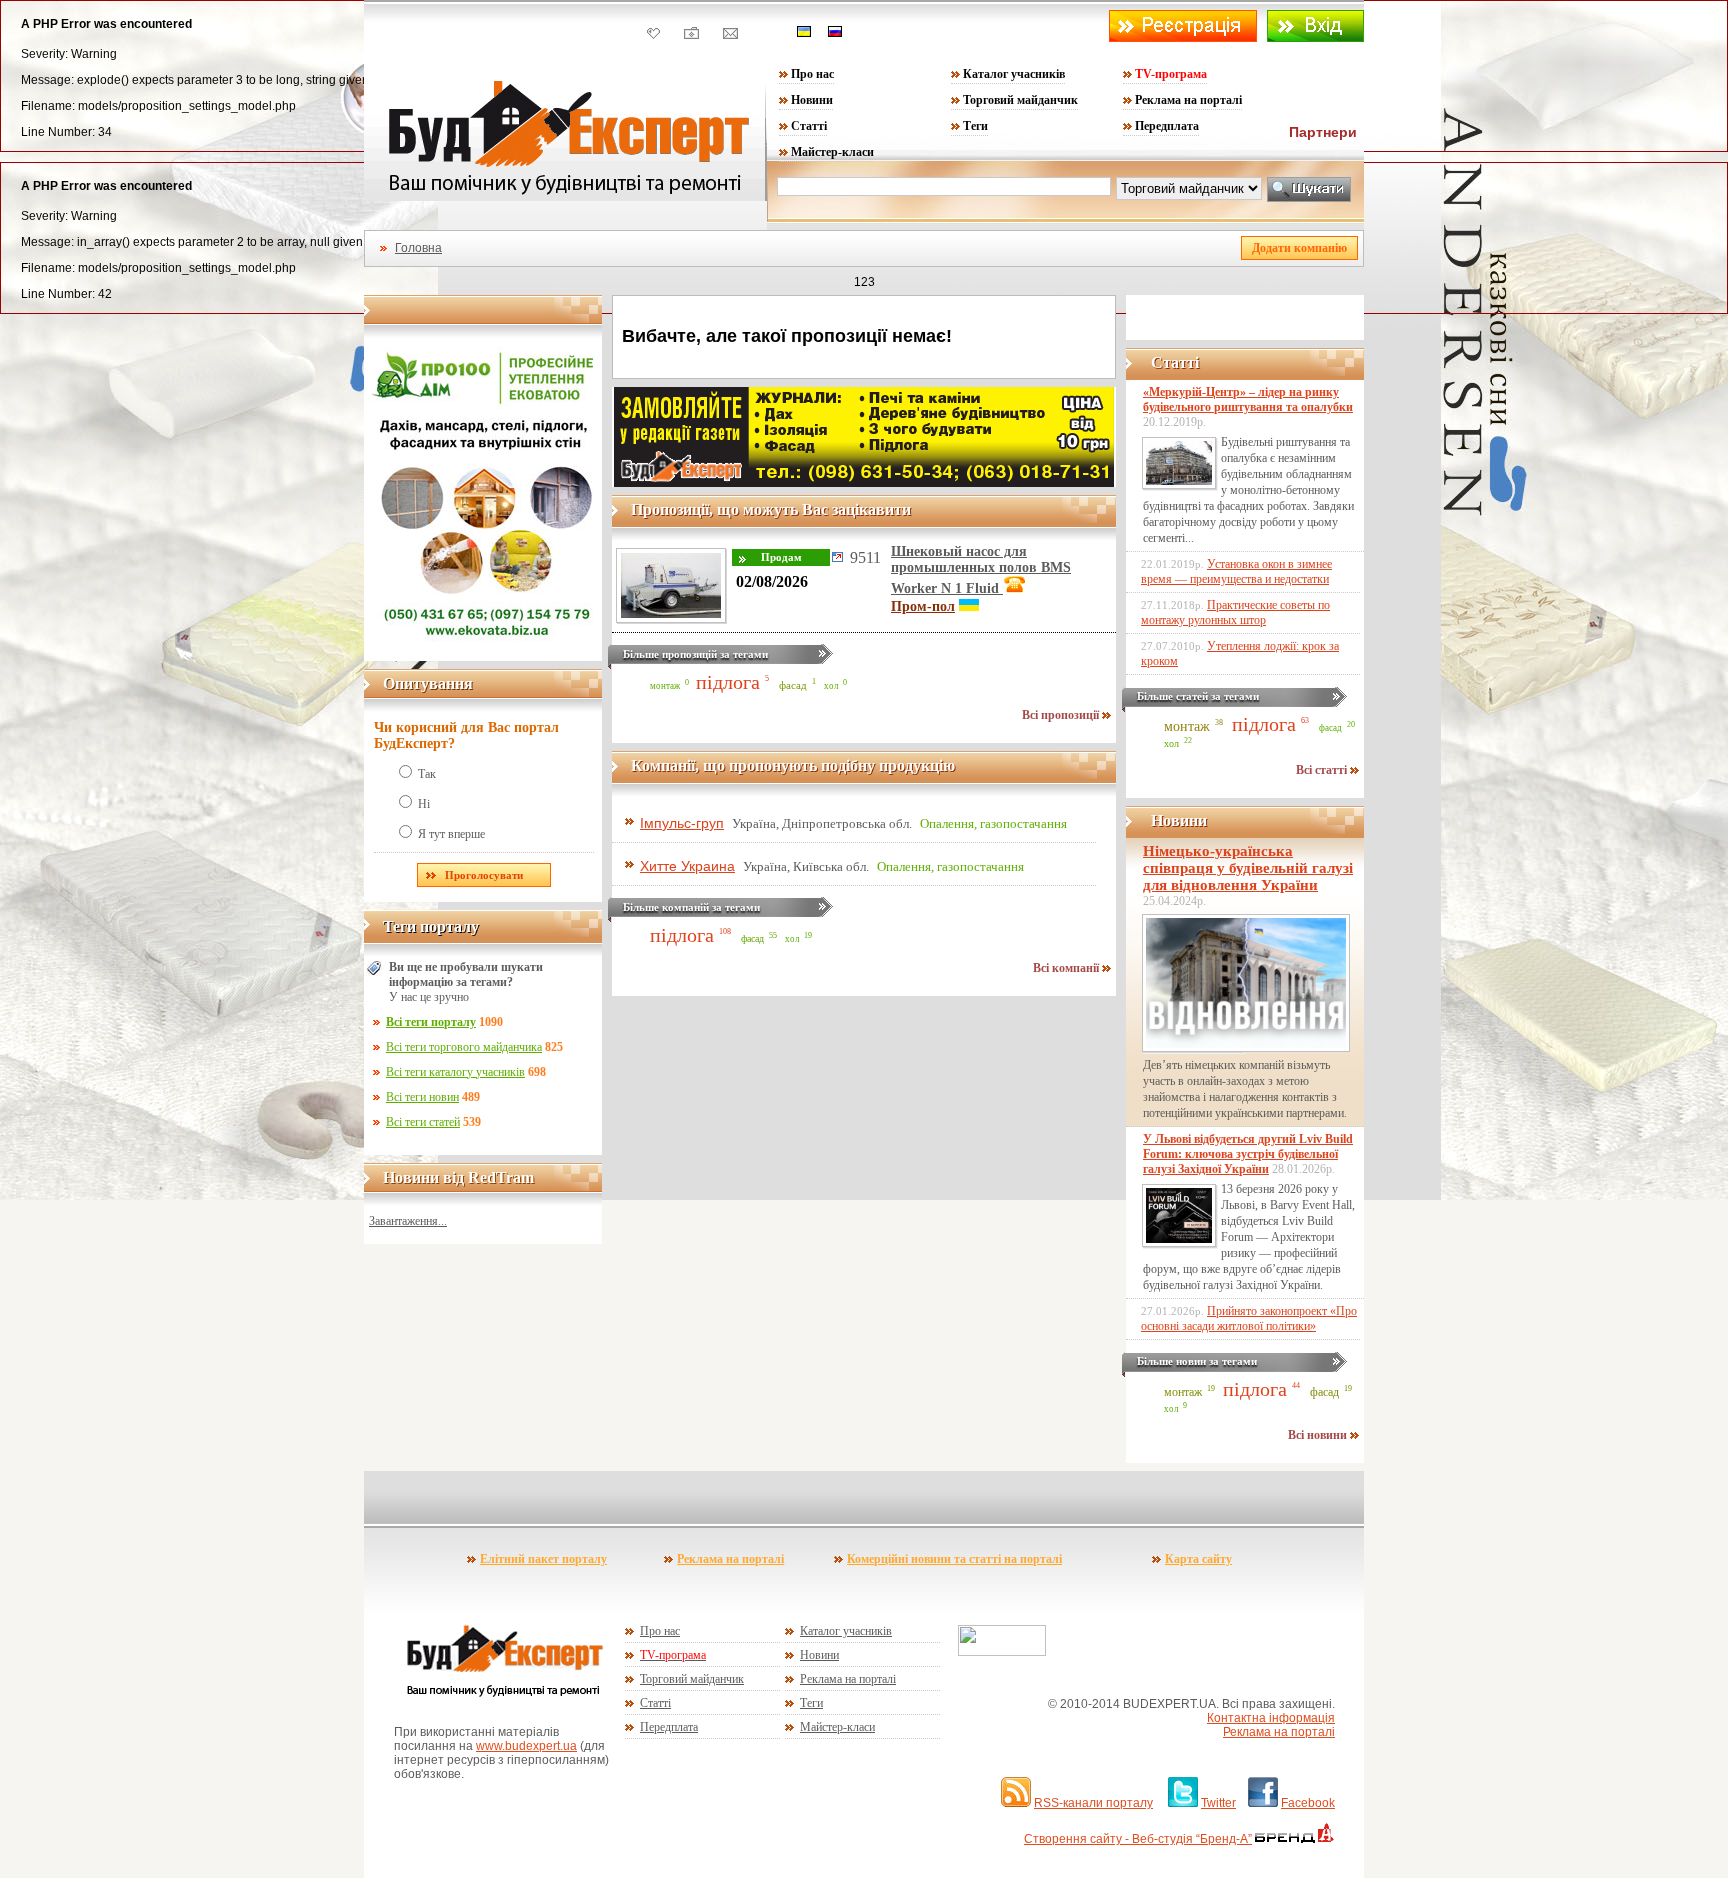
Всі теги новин (422, 1097)
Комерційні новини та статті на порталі (954, 1559)
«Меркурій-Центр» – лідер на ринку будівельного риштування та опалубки (1248, 399)
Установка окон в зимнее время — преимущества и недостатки (1236, 571)
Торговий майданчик (1020, 100)
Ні (424, 804)
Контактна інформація (1271, 1718)
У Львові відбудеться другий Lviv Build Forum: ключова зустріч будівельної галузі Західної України (1248, 1154)
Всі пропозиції (1062, 715)
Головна (418, 248)
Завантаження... (408, 1221)
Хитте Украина (687, 866)
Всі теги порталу (431, 1022)
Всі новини (1319, 1435)
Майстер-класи (832, 152)
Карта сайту (1198, 1559)
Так (427, 774)
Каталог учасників (1014, 74)
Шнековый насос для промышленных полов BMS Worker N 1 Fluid (981, 570)
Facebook (1308, 1803)
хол (831, 686)
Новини (812, 100)
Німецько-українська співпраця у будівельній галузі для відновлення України (1248, 868)
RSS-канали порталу (1093, 1803)
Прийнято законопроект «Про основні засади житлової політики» (1249, 1318)
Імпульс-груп (682, 823)
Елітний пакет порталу (543, 1559)
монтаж (665, 686)
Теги (975, 126)
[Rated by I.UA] (1002, 1652)
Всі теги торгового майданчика (464, 1047)
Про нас (812, 74)
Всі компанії (1067, 968)
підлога (728, 682)
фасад (793, 685)
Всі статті (1323, 770)
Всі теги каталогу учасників (455, 1072)
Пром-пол (923, 606)
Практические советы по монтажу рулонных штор (1235, 612)
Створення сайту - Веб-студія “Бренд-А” (1138, 1839)
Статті (809, 126)
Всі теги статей (423, 1122)
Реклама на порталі (1188, 100)
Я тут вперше (451, 834)
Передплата (1167, 126)
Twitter (1218, 1803)
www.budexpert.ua (526, 1746)
